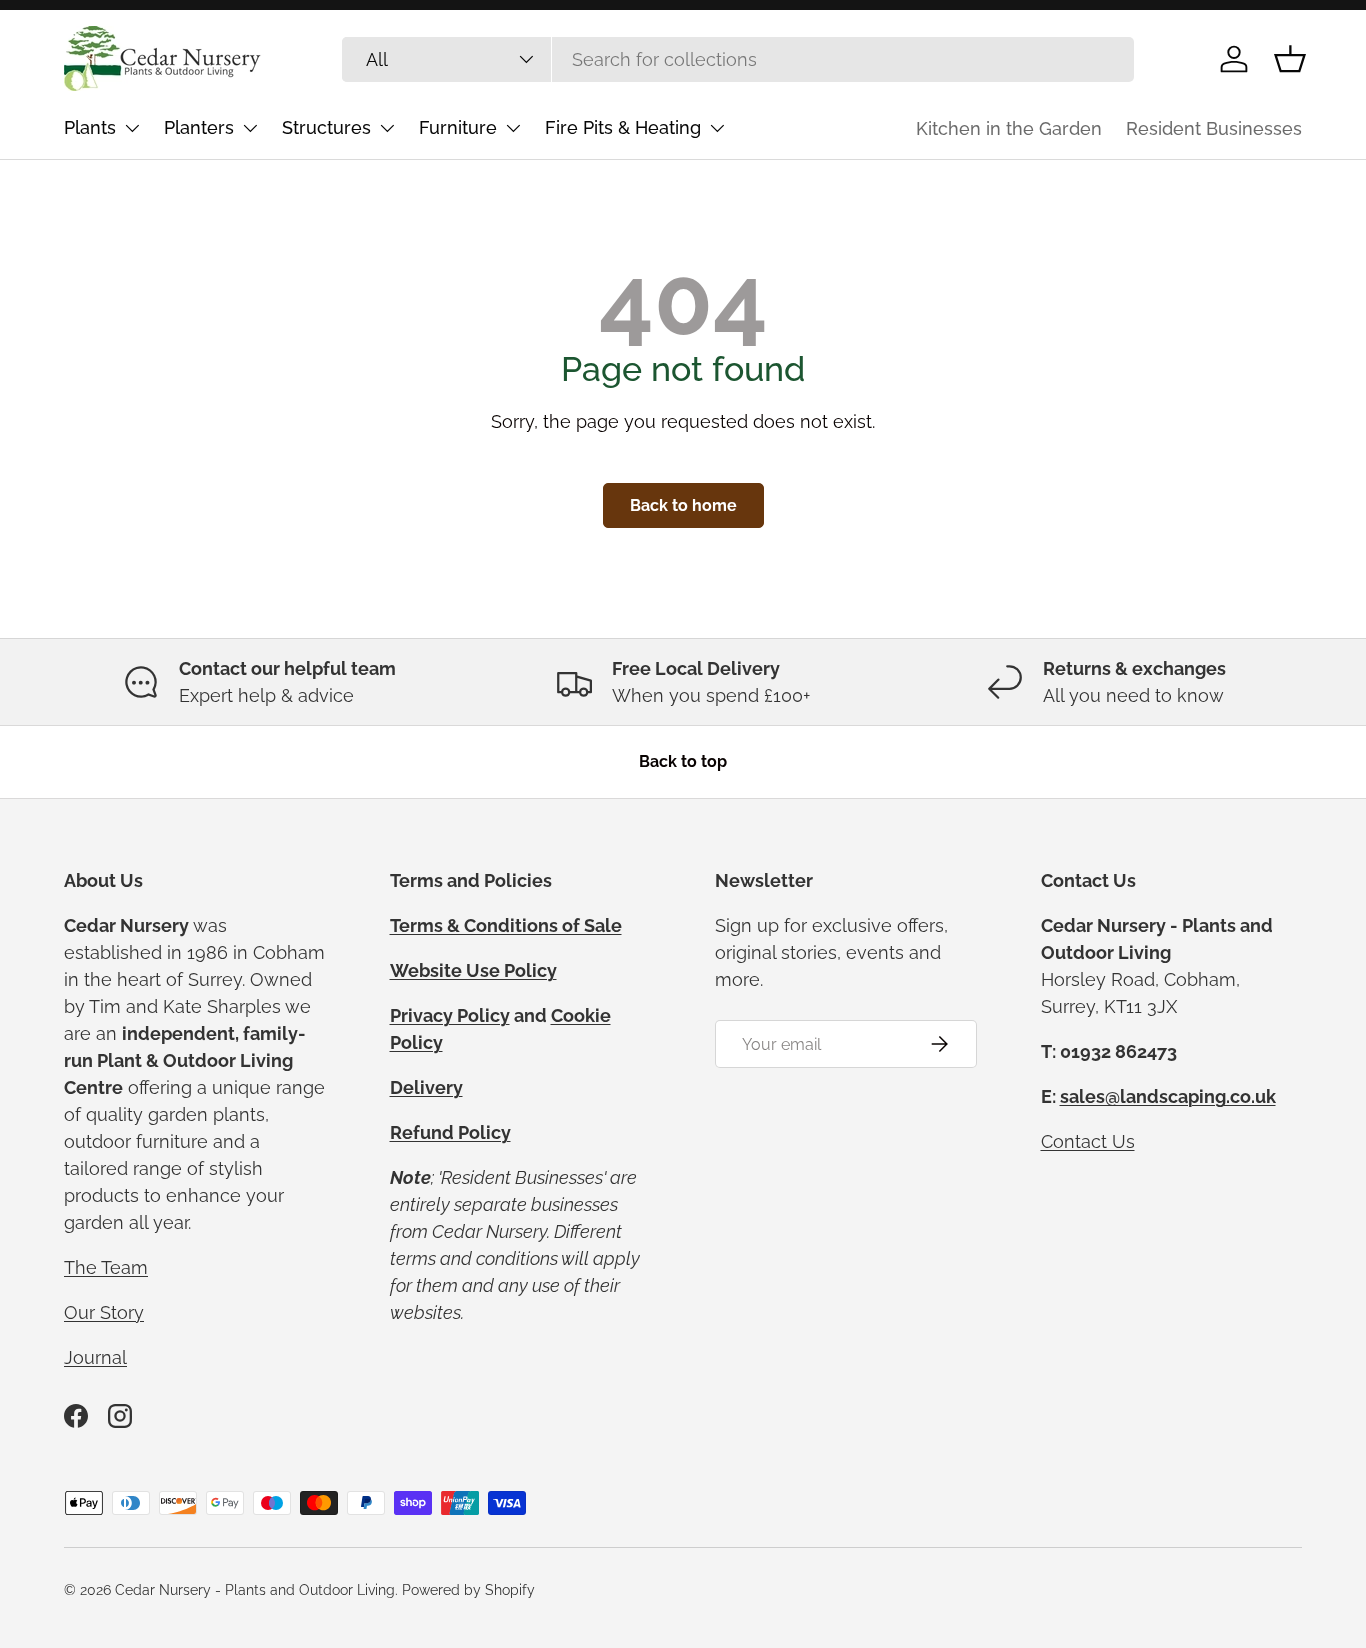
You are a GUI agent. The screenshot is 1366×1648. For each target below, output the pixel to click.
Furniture (458, 127)
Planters (199, 127)
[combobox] (738, 59)
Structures (326, 127)
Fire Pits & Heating (623, 127)
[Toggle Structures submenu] (387, 128)
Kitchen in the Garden (1009, 128)
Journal (95, 1357)
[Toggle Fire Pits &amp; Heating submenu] (717, 128)
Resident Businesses (1214, 128)
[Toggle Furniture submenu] (513, 128)
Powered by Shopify (468, 1590)
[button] (1290, 59)
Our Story (104, 1312)
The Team (106, 1267)
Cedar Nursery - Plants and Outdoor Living (255, 1590)
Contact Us (1088, 1141)
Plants (90, 127)
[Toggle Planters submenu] (250, 128)
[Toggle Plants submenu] (132, 128)
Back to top (683, 761)
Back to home (683, 505)
